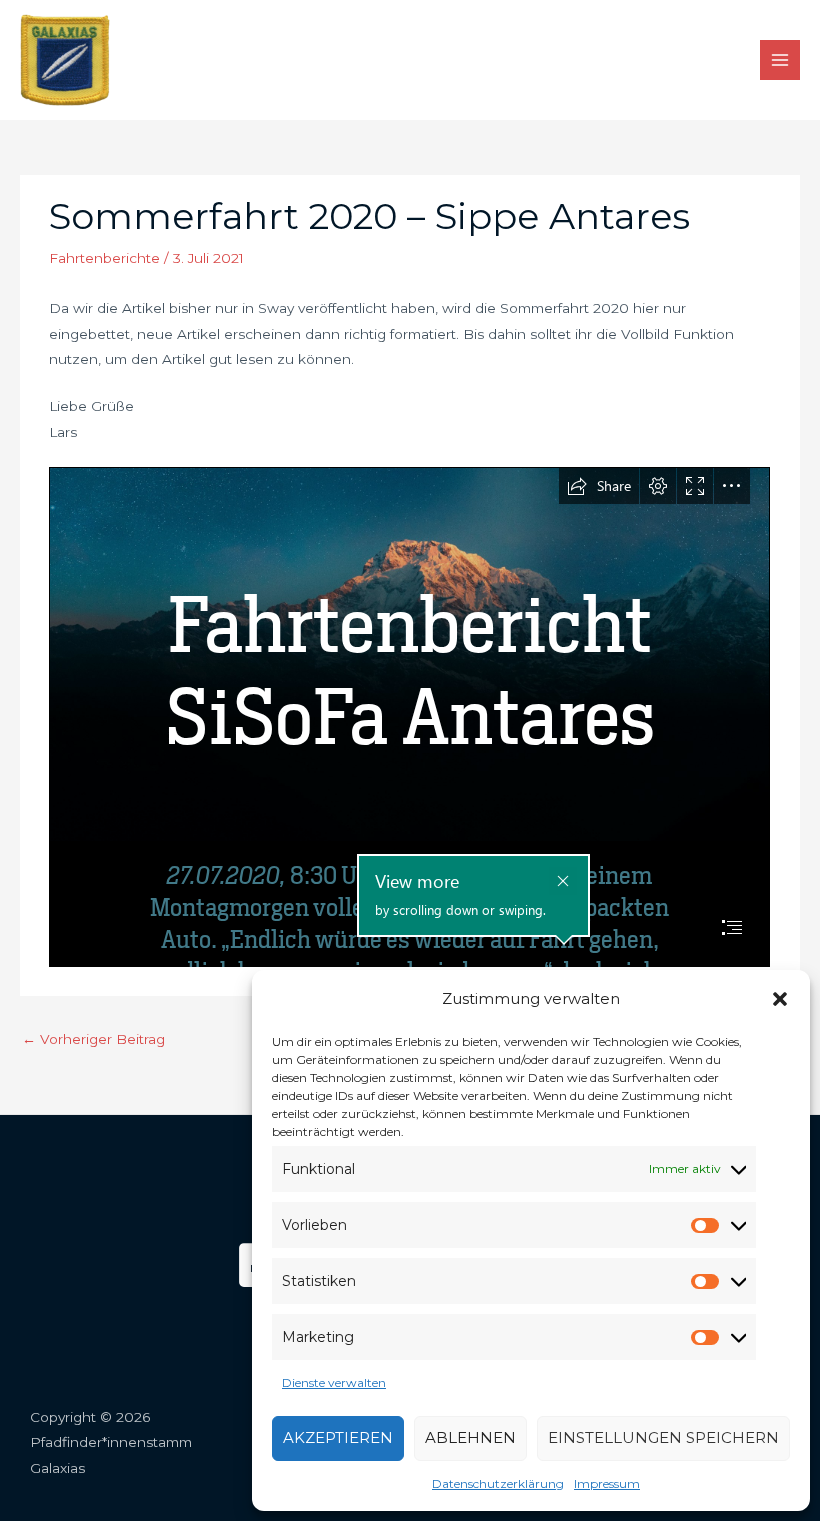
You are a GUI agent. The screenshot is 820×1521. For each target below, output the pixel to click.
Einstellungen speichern (663, 1437)
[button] (780, 999)
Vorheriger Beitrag (93, 1039)
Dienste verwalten (334, 1382)
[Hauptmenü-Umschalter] (780, 60)
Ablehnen (470, 1437)
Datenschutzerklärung (498, 1483)
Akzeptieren (338, 1437)
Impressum (607, 1483)
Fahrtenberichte (104, 258)
